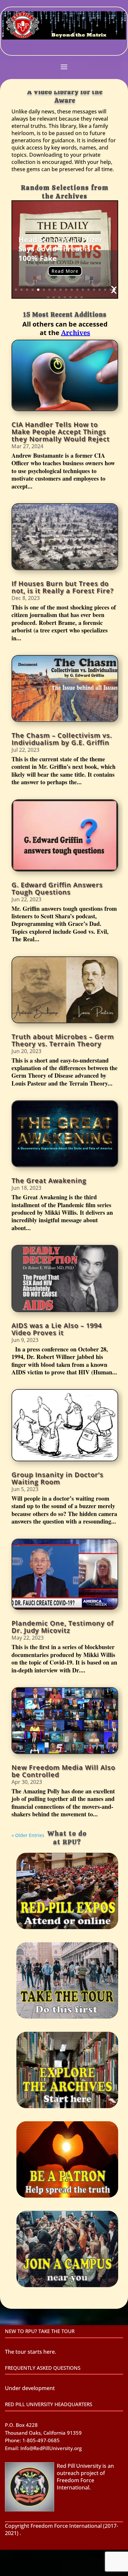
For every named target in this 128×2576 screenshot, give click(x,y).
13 (83, 290)
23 (70, 298)
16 (100, 290)
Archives (76, 333)
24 (76, 298)
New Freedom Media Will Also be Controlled (63, 1771)
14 (88, 290)
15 (94, 290)
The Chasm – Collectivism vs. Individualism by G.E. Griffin (62, 739)
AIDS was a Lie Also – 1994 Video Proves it (57, 1329)
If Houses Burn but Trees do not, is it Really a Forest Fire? (63, 587)
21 (59, 298)
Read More (65, 271)
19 (48, 298)
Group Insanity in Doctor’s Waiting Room (57, 1478)
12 (77, 290)
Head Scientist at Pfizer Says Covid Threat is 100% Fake (60, 249)
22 (65, 298)
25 (82, 298)
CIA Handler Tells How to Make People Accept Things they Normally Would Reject (61, 432)
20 (54, 298)
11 (72, 290)
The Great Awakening (49, 1180)
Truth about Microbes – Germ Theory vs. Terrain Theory (63, 1040)
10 (66, 290)
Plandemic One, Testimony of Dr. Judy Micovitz (63, 1627)
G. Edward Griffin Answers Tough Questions (57, 888)
